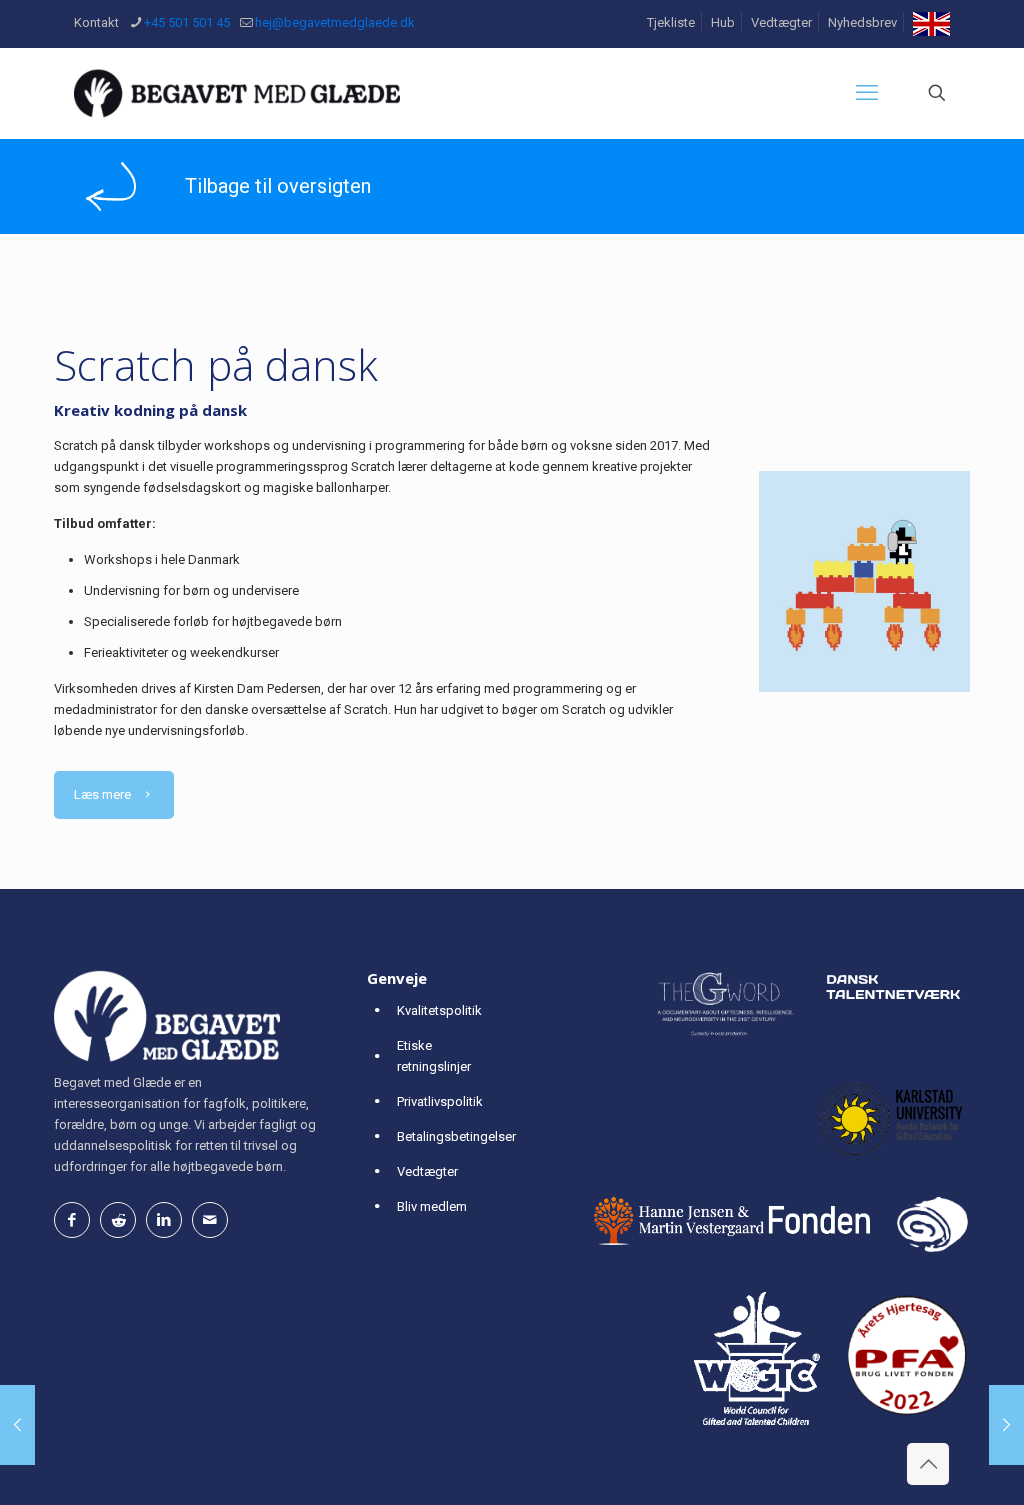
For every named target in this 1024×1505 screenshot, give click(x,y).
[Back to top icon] (928, 1464)
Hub (723, 22)
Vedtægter (781, 22)
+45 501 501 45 (187, 22)
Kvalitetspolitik (439, 1010)
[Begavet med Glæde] (237, 93)
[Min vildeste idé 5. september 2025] (1006, 1425)
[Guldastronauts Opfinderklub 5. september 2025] (17, 1425)
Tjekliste (671, 22)
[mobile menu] (867, 93)
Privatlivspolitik (440, 1101)
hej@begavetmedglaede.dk (335, 22)
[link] (111, 187)
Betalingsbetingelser (456, 1136)
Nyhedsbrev (862, 22)
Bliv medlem (432, 1206)
